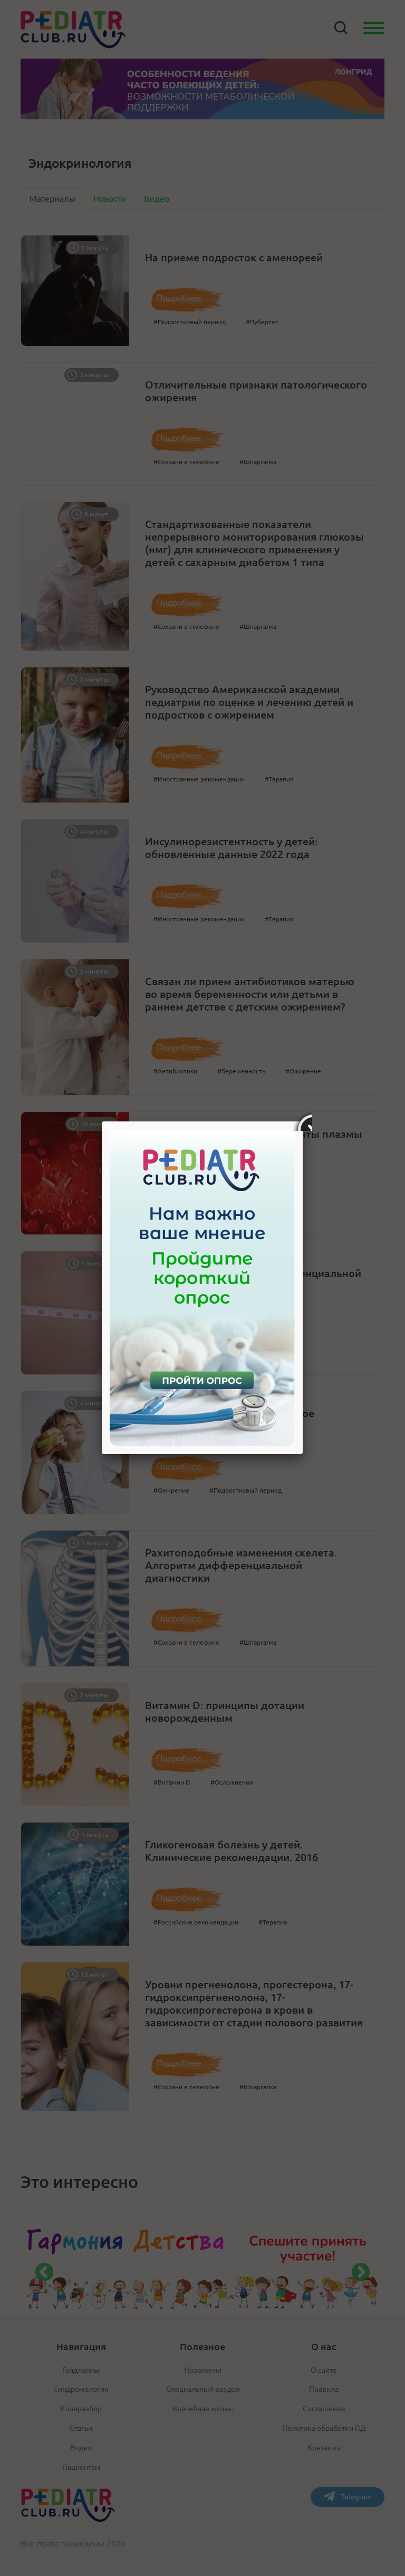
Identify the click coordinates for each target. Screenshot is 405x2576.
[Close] (303, 1121)
